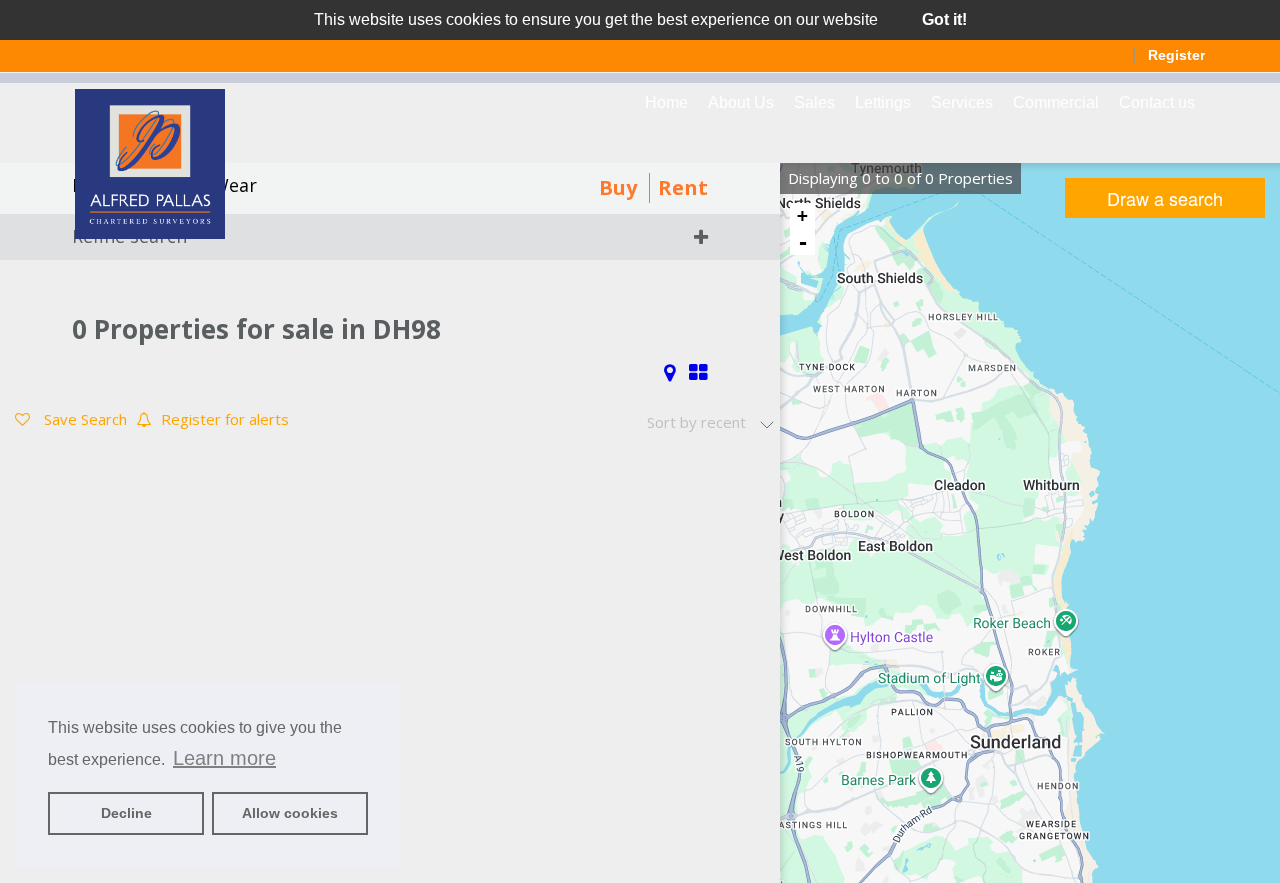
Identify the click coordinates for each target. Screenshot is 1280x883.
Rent (683, 187)
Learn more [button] (224, 758)
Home (666, 102)
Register (1176, 55)
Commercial (1056, 102)
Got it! (944, 19)
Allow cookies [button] (290, 813)
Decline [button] (126, 813)
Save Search (83, 419)
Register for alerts (225, 419)
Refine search (129, 236)
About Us (741, 102)
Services (962, 102)
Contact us (1157, 102)
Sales (814, 102)
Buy (618, 187)
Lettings (883, 102)
